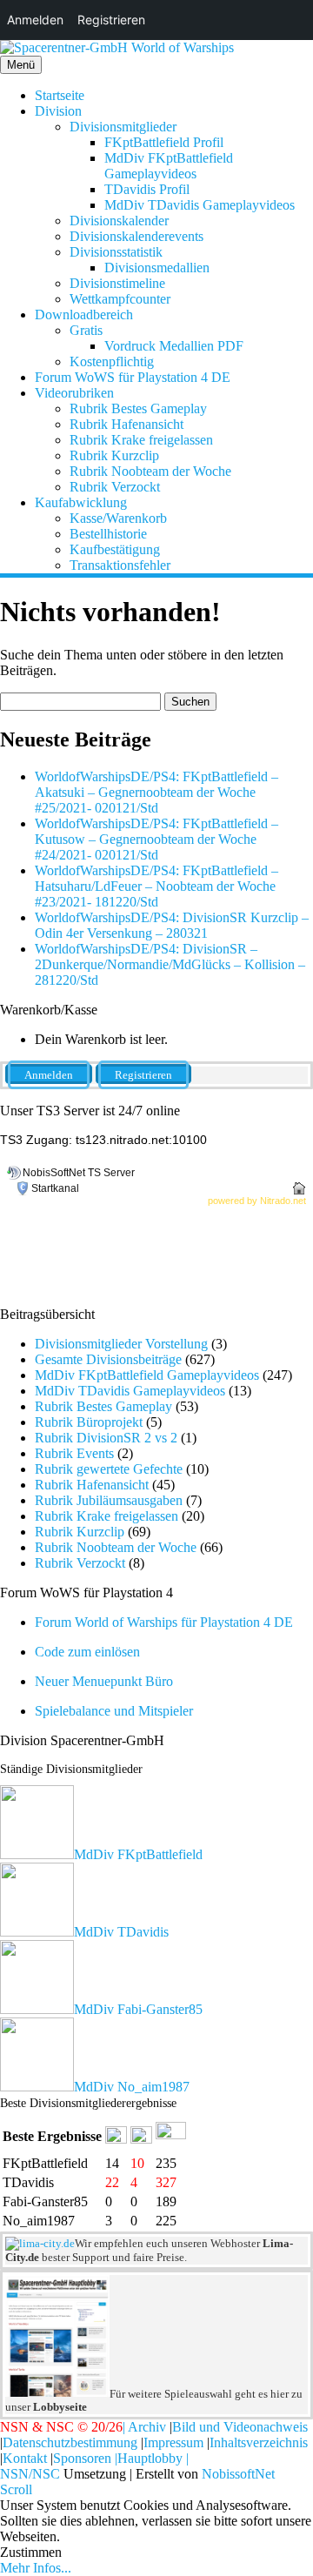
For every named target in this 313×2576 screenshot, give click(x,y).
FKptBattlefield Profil (164, 142)
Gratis (86, 330)
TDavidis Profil (147, 189)
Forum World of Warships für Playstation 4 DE (164, 1622)
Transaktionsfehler (120, 565)
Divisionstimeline (117, 283)
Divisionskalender (119, 221)
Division (58, 111)
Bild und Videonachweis (240, 2427)
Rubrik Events (74, 1453)
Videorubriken (74, 393)
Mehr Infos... (36, 2568)
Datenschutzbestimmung (70, 2442)
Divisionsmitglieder (123, 127)
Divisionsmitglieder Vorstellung (121, 1344)
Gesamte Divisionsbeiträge (108, 1359)
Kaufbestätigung (115, 549)
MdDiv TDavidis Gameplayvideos (200, 205)
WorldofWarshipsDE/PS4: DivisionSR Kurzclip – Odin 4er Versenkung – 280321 (172, 925)
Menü (21, 65)
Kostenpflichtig (112, 361)
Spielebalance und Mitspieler (114, 1711)
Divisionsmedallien (157, 268)
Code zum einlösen (87, 1652)
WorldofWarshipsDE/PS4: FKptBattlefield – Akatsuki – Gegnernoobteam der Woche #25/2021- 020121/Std (156, 792)
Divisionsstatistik (116, 252)
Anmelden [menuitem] (35, 20)
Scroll (16, 2489)
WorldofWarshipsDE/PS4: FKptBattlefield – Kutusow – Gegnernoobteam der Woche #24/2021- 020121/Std (156, 839)
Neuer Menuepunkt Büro (104, 1681)
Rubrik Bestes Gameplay (138, 408)
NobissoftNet (238, 2474)
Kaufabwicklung (81, 502)
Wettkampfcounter (120, 299)
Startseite (60, 95)
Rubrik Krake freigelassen (141, 440)
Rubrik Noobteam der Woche (150, 471)
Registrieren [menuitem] (111, 20)
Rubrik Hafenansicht (127, 424)
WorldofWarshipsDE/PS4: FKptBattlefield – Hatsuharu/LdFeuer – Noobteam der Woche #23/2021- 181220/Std (156, 886)
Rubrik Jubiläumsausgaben (109, 1500)
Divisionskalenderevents (137, 236)
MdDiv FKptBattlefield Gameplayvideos (169, 166)
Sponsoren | (85, 2458)
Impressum (173, 2442)
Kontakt (25, 2458)
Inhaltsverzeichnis (259, 2442)
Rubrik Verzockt (115, 487)
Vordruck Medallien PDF (174, 346)
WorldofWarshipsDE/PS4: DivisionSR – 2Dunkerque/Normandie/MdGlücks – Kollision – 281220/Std (170, 964)
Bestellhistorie (108, 534)
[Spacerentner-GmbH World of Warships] (117, 47)
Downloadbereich (84, 314)
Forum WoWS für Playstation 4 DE (133, 377)
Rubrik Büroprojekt (89, 1422)
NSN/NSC (30, 2474)
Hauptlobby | (153, 2458)
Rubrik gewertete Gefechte (109, 1469)
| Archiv (144, 2427)
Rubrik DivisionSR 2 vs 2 (106, 1438)
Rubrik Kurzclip (114, 455)
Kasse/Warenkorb (118, 518)
